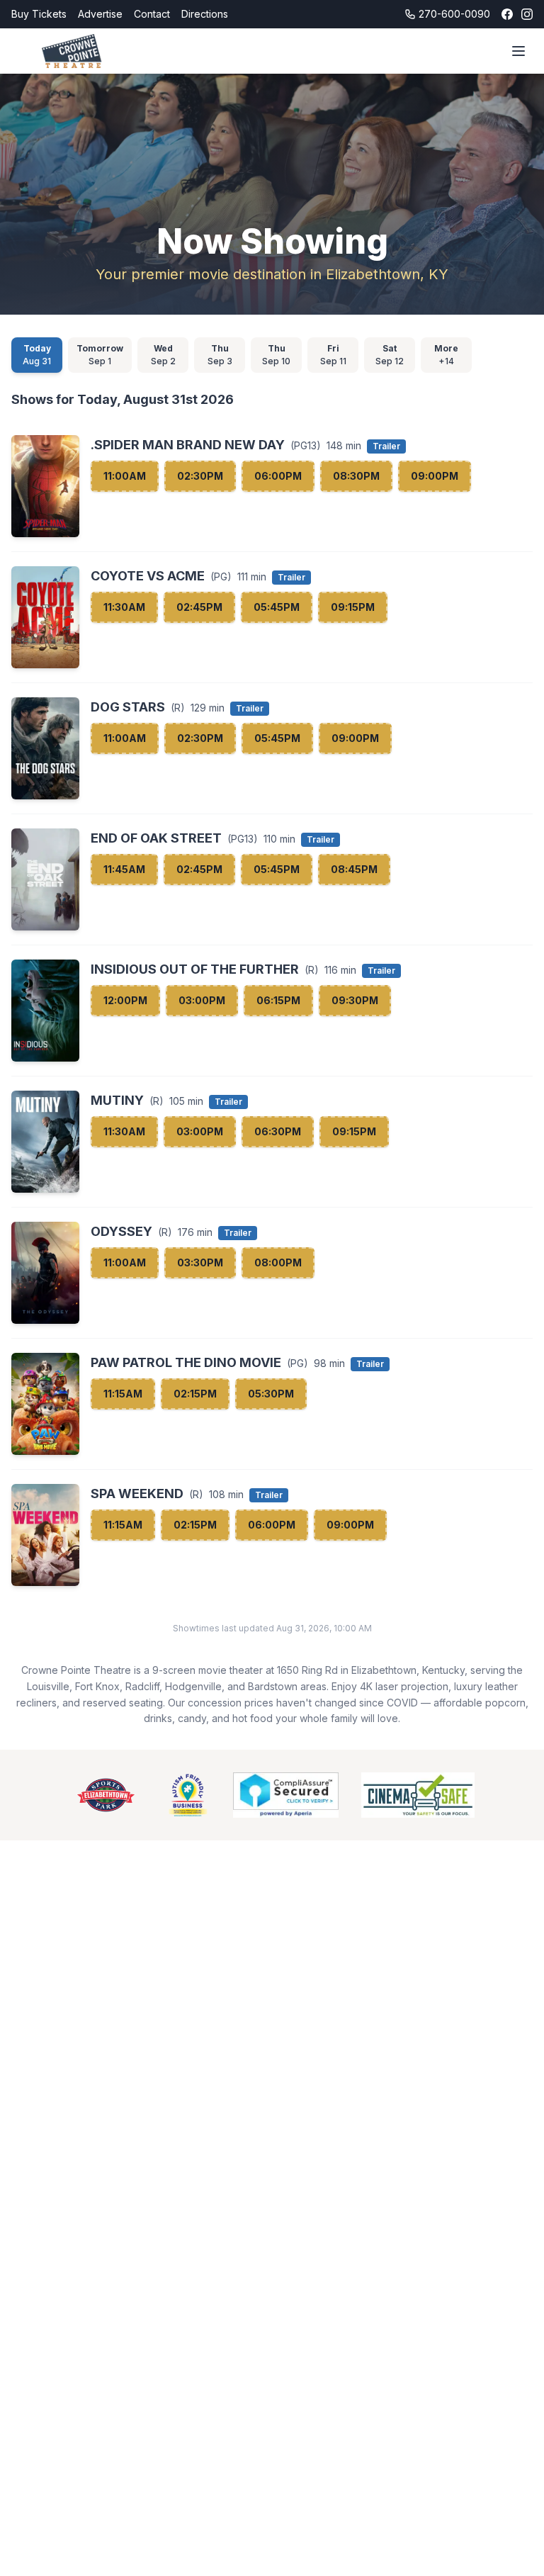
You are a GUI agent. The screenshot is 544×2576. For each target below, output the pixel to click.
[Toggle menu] (518, 51)
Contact (152, 14)
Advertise (100, 14)
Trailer (386, 446)
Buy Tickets (39, 14)
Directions (205, 14)
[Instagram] (527, 14)
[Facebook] (507, 14)
